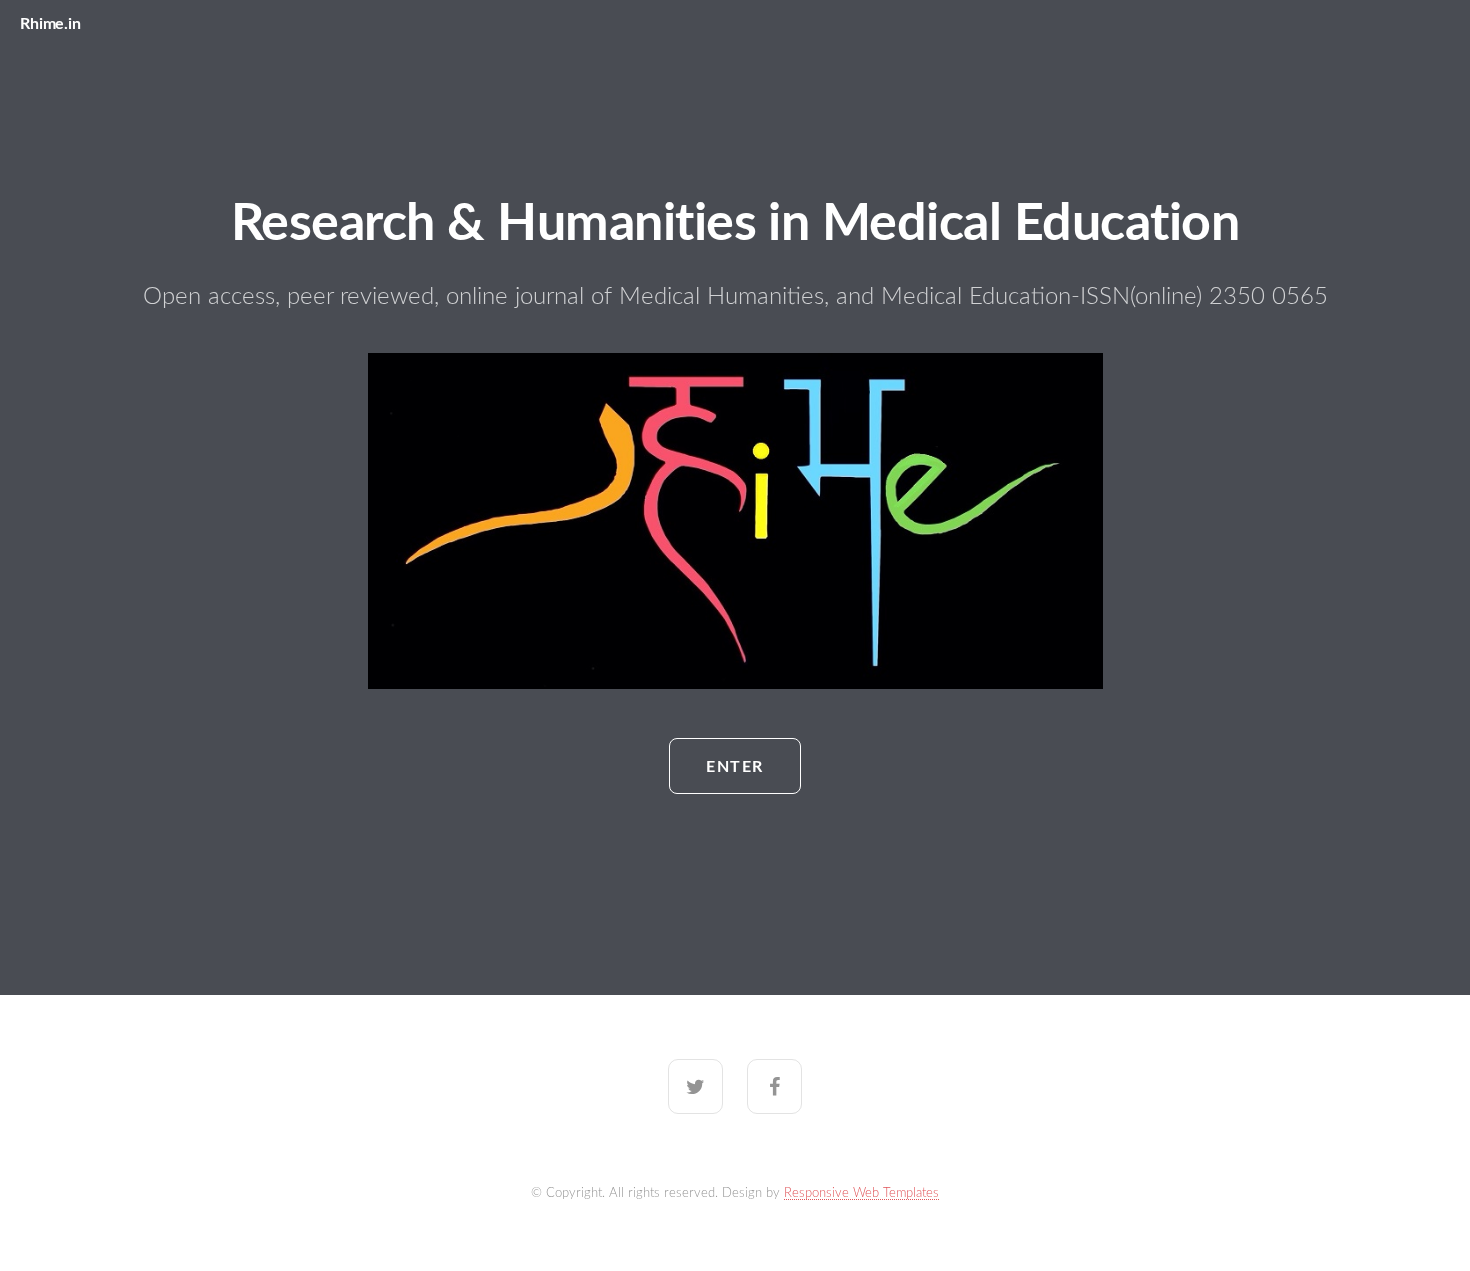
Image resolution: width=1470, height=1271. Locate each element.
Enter (735, 767)
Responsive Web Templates (861, 1193)
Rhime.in (50, 24)
